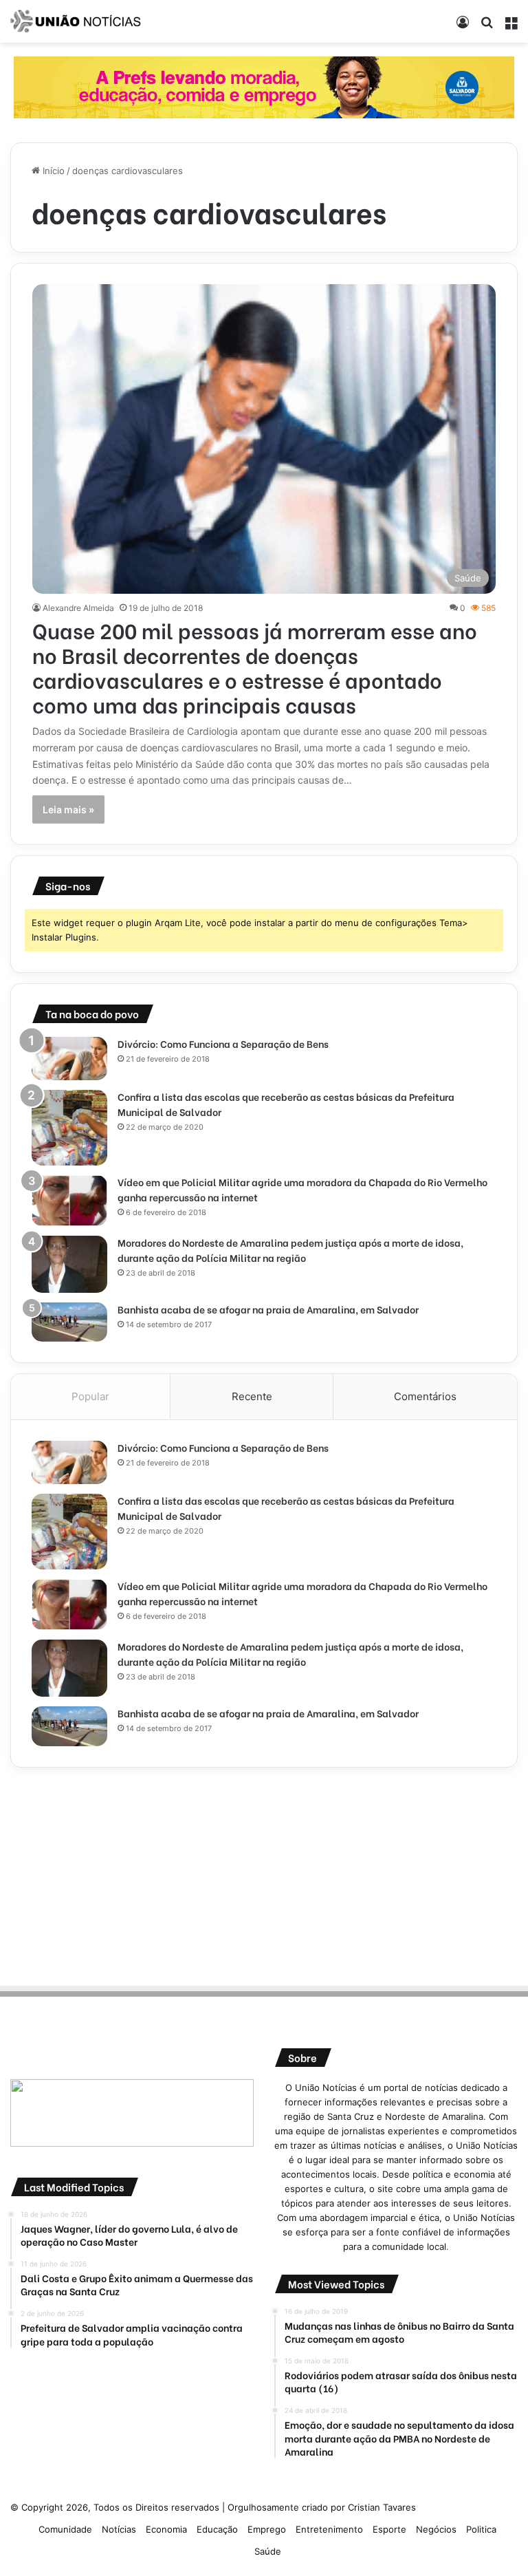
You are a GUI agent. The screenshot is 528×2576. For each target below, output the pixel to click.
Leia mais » (68, 809)
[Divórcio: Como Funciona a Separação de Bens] (69, 1058)
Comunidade (65, 2529)
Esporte (389, 2529)
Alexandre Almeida (78, 608)
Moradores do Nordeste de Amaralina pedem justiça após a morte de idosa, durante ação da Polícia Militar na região (290, 1250)
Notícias (119, 2529)
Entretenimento (329, 2529)
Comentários (425, 1396)
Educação (217, 2529)
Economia (166, 2529)
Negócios (436, 2529)
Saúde (268, 2551)
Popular (90, 1396)
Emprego (267, 2529)
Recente (252, 1396)
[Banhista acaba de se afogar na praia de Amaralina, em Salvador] (69, 1322)
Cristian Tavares (382, 2507)
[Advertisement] (264, 1874)
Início (52, 171)
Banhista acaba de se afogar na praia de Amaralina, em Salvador (268, 1309)
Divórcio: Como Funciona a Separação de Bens (223, 1043)
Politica (481, 2529)
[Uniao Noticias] (76, 21)
